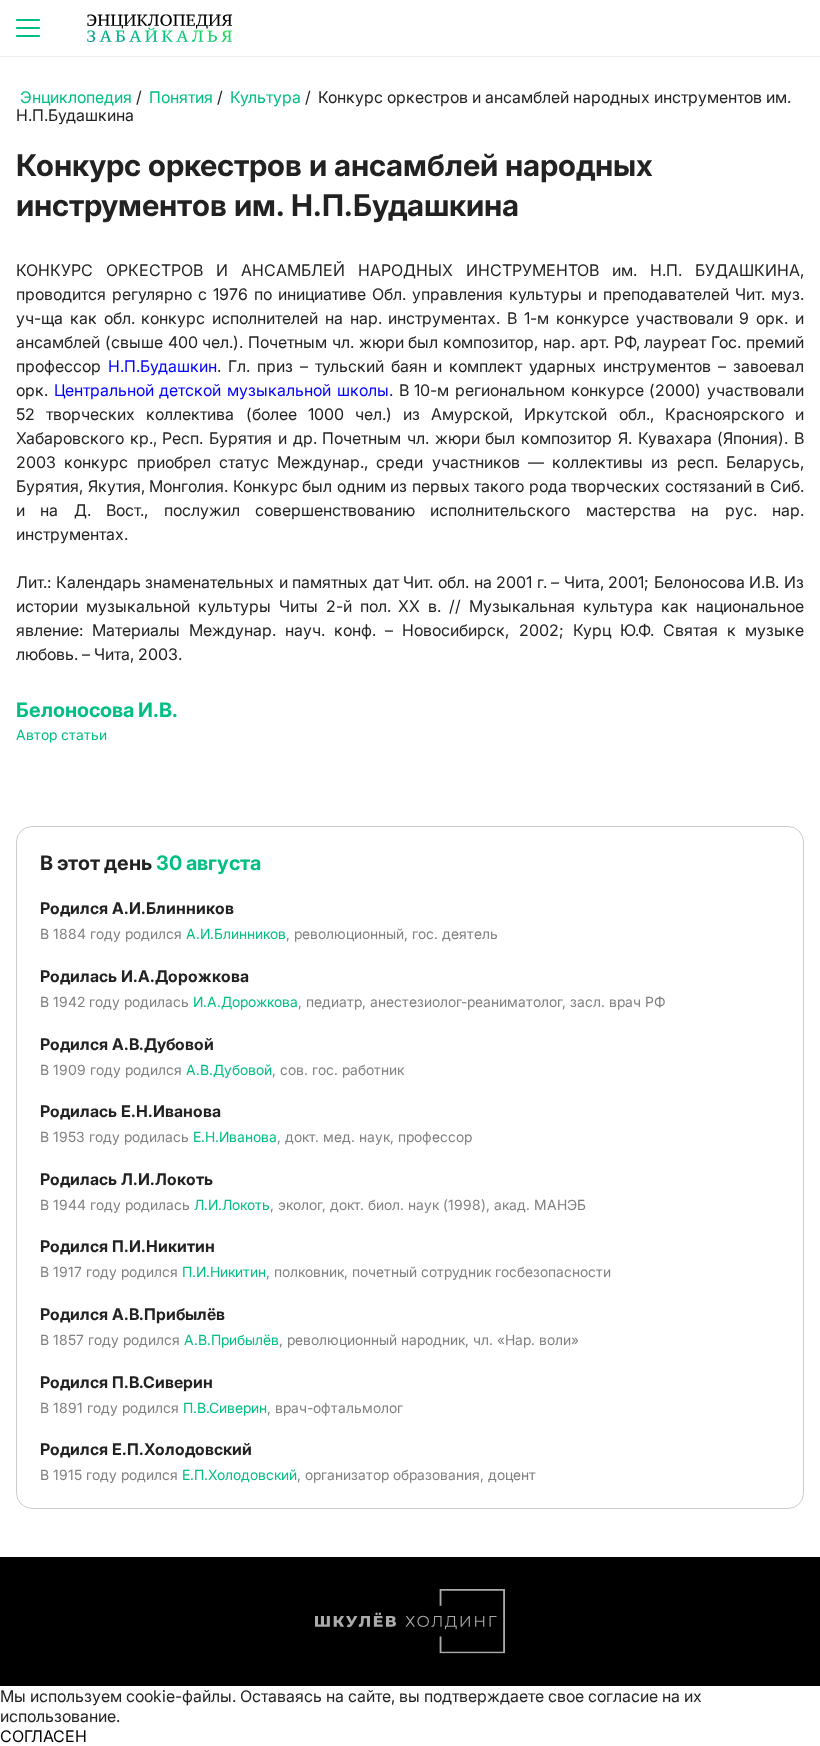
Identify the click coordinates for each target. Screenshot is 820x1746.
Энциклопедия (76, 97)
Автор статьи (61, 734)
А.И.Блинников (236, 933)
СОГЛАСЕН (43, 1736)
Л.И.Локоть (232, 1204)
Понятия (181, 97)
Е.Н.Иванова (235, 1136)
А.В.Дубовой (229, 1069)
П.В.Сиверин (225, 1407)
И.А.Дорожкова (245, 1001)
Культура (265, 97)
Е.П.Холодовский (239, 1474)
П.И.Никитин (224, 1271)
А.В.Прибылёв (231, 1339)
